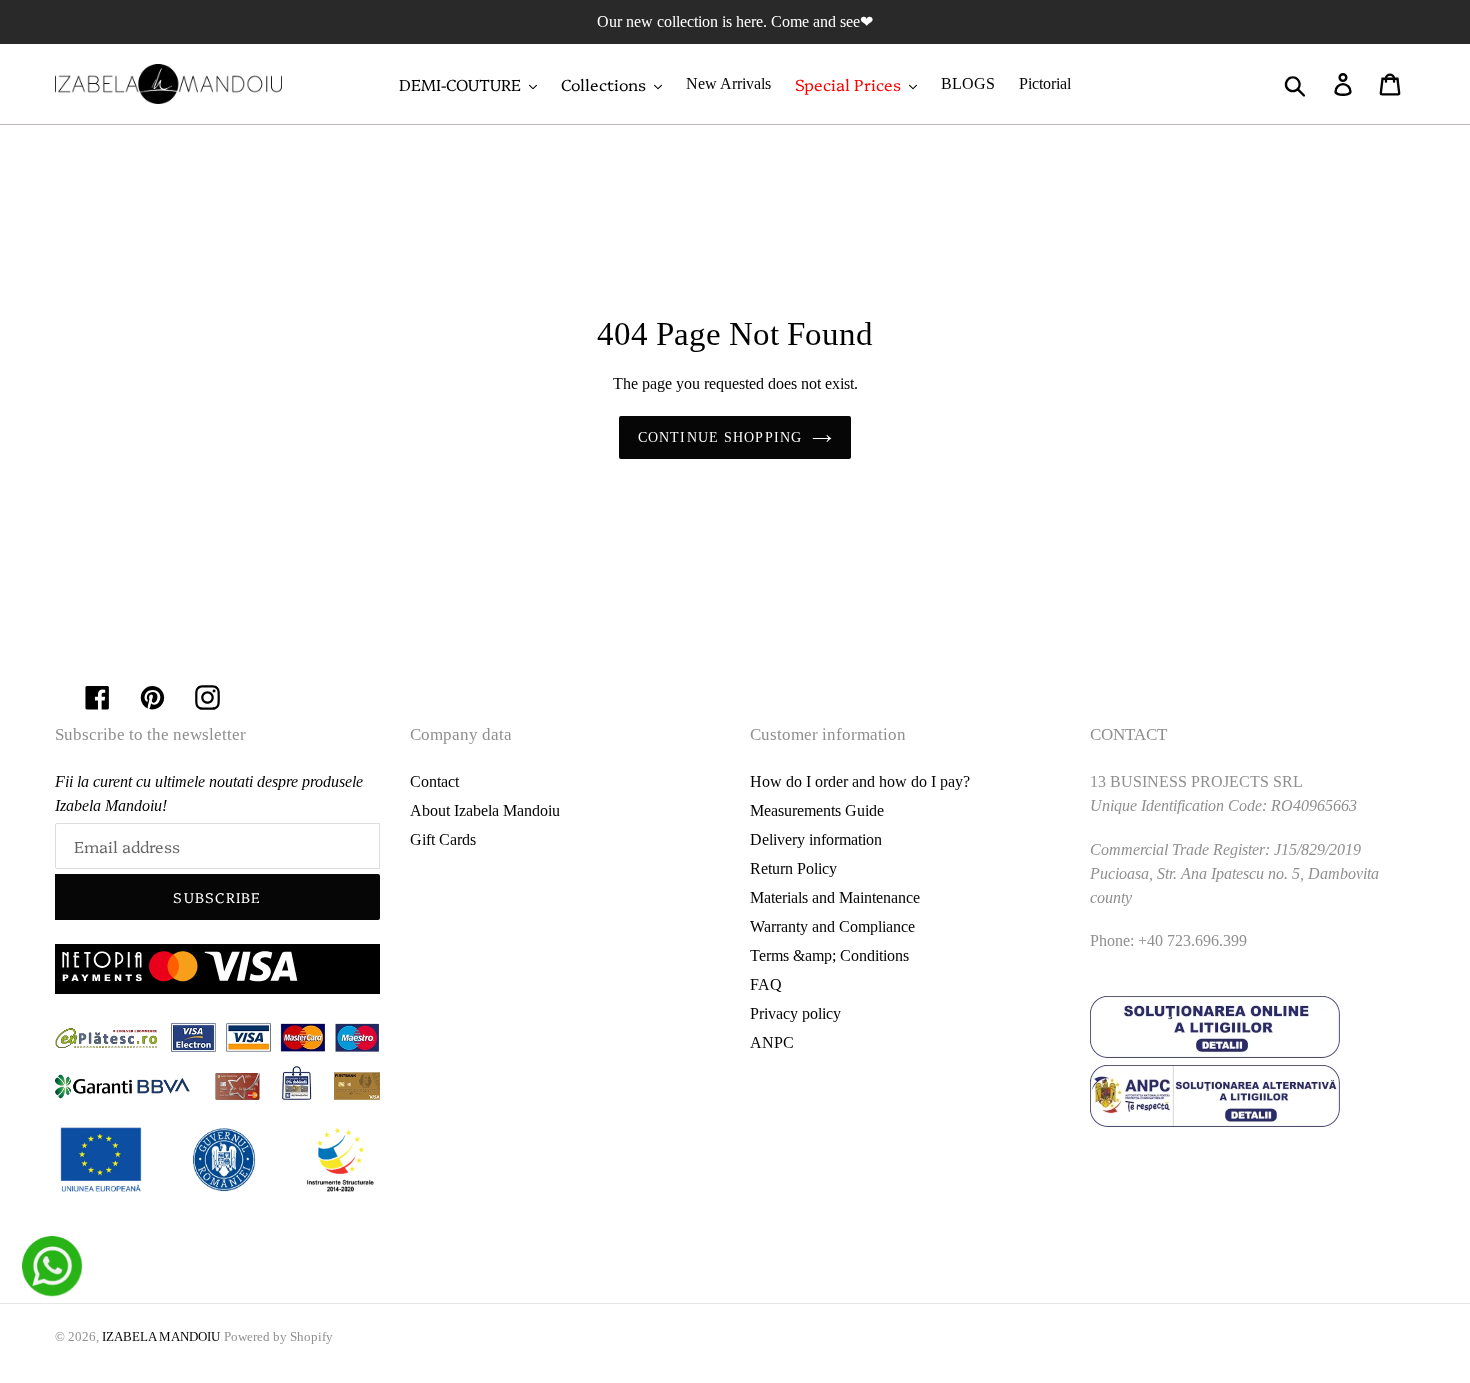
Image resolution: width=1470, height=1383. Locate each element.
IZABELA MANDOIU (161, 1336)
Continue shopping (720, 437)
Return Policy (793, 868)
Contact (434, 781)
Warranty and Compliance (832, 926)
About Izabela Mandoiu (485, 810)
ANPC (772, 1042)
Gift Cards (443, 839)
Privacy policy (795, 1013)
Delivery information (816, 839)
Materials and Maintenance (835, 897)
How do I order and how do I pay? (860, 781)
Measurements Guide (817, 810)
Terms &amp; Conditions (829, 955)
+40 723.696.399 (1192, 940)
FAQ (766, 984)
